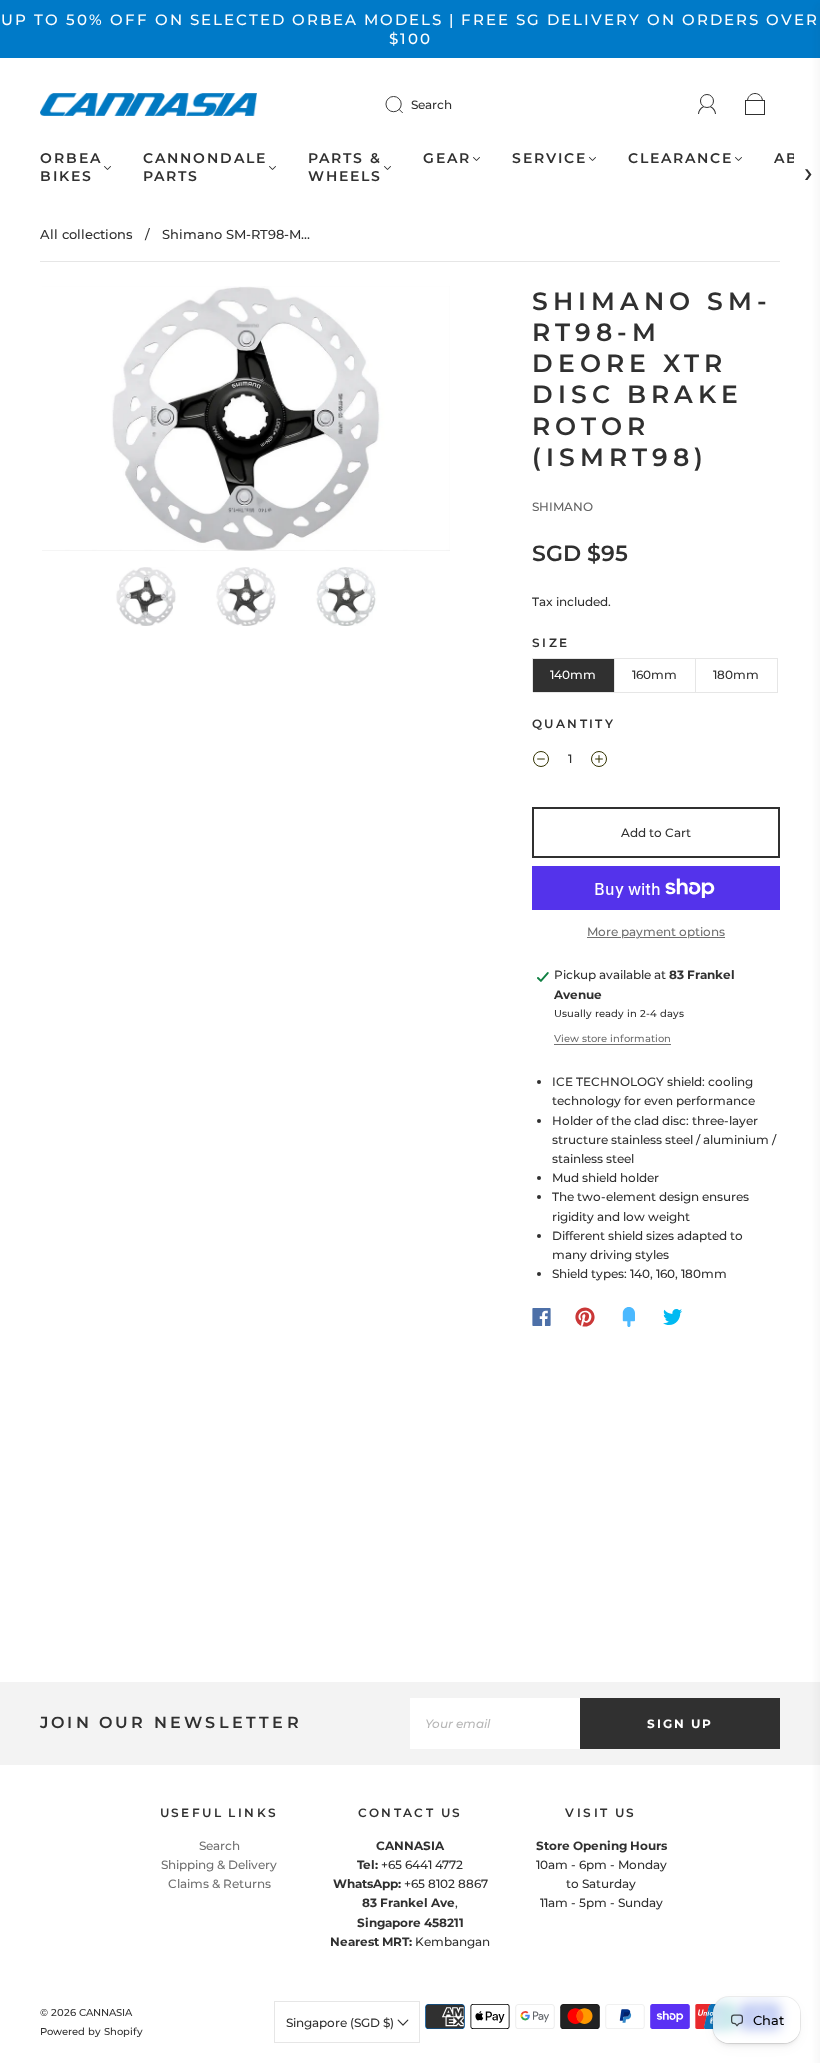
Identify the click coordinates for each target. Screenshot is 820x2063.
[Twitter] (673, 1317)
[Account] (707, 104)
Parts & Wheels (345, 167)
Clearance (680, 158)
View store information (612, 1038)
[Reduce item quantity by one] (541, 761)
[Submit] (407, 104)
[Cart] (755, 105)
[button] (83, 423)
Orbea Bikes (71, 167)
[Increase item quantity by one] (599, 761)
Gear (447, 158)
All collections (86, 234)
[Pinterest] (585, 1317)
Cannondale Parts (205, 167)
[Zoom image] (246, 423)
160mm (654, 674)
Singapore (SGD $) (341, 2022)
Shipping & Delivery (219, 1864)
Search (431, 104)
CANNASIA (105, 2012)
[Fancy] (629, 1317)
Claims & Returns (219, 1883)
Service (549, 158)
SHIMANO (562, 506)
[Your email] (495, 1723)
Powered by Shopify (91, 2031)
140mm (573, 674)
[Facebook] (541, 1317)
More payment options (656, 931)
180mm (736, 674)
